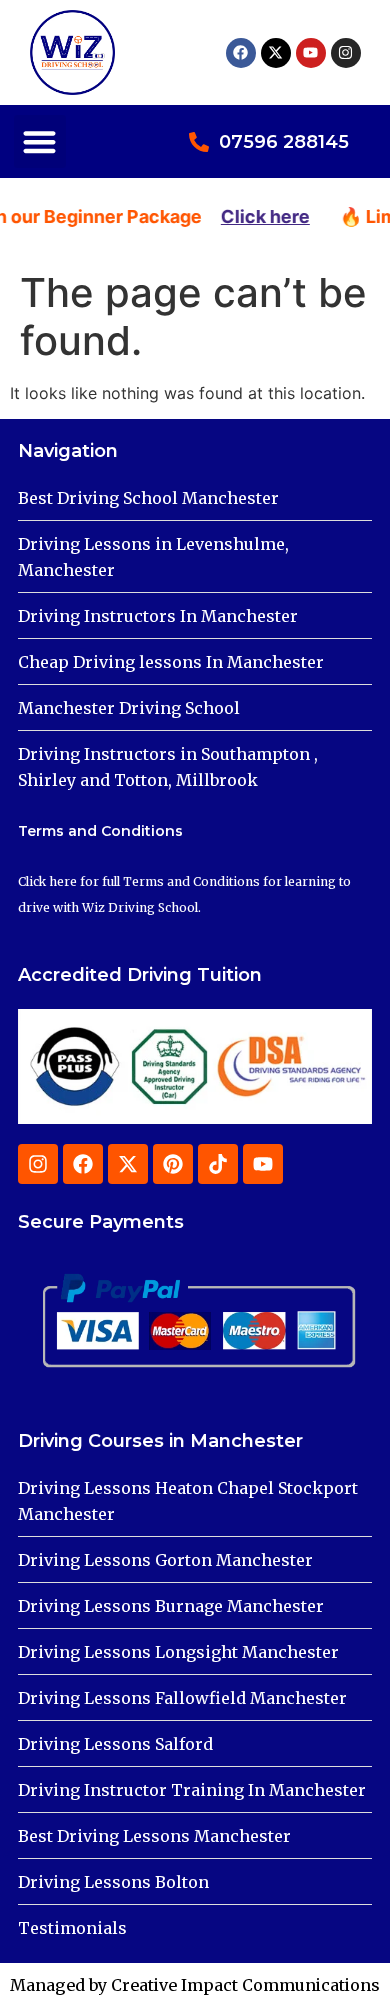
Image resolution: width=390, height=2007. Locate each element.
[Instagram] (346, 53)
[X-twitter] (276, 53)
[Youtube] (311, 53)
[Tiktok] (218, 1164)
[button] (40, 141)
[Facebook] (241, 53)
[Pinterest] (173, 1164)
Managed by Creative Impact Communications (195, 1985)
